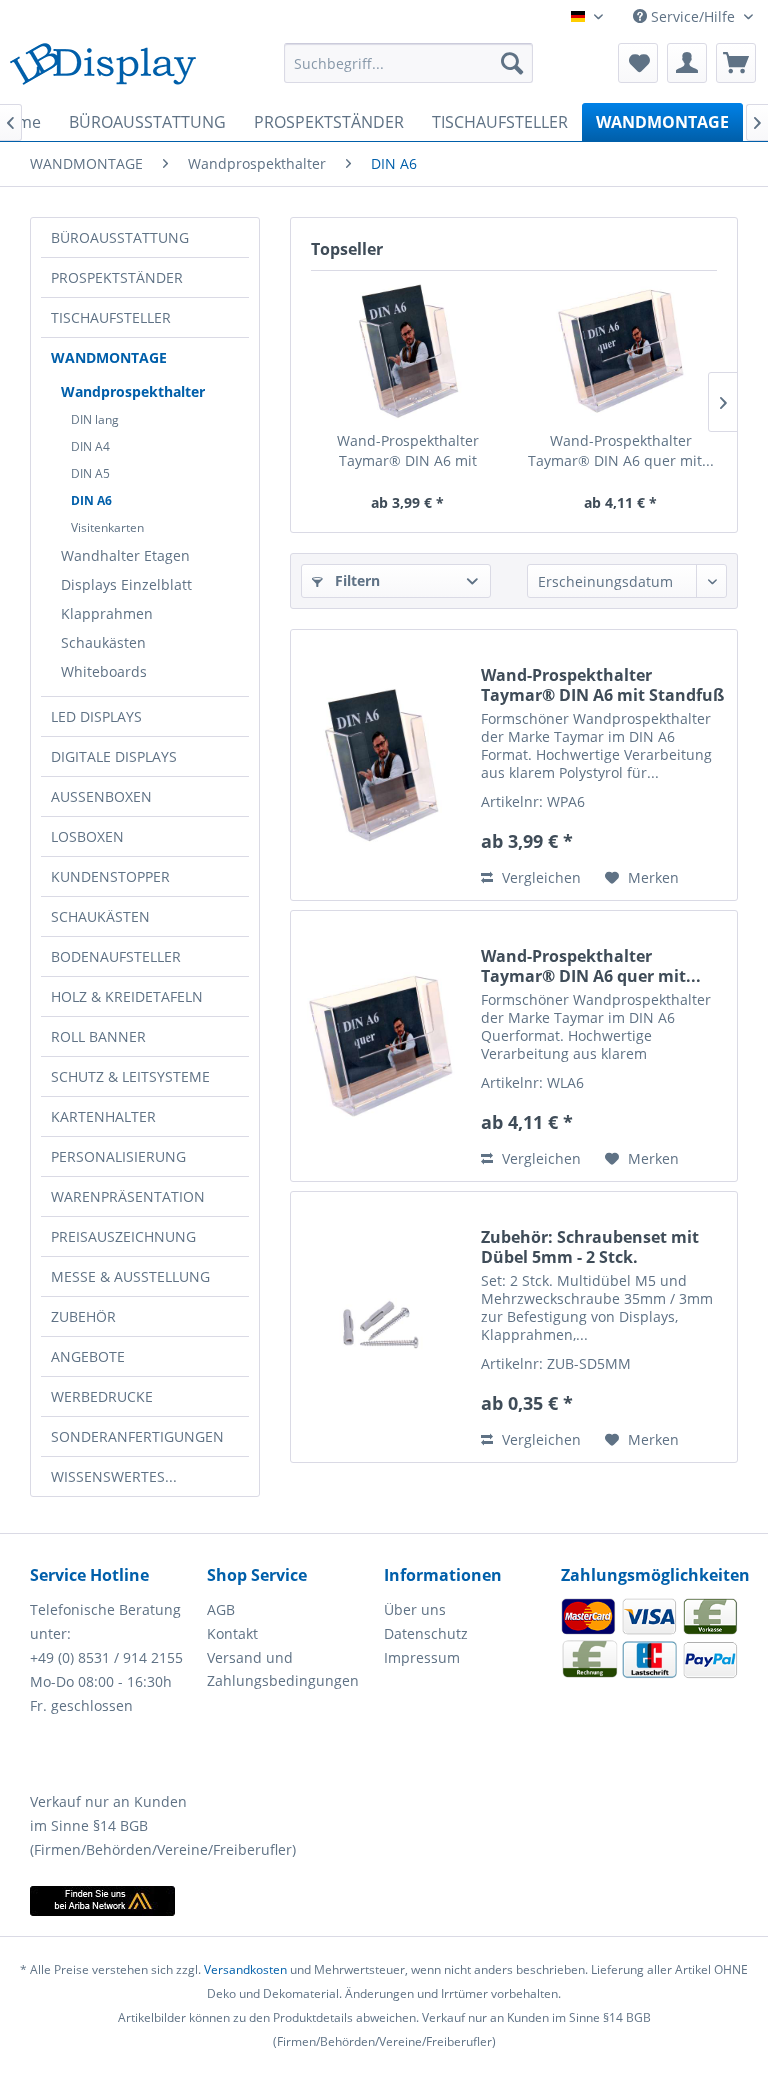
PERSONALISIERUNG (118, 1156)
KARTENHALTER (103, 1116)
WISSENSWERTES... (114, 1476)
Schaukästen (103, 642)
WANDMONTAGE (109, 357)
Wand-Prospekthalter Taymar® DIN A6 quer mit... (621, 450)
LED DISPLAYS (96, 716)
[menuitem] (409, 63)
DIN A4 (90, 446)
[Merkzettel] (638, 63)
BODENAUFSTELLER (116, 956)
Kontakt (232, 1633)
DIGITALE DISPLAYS (114, 756)
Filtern (355, 580)
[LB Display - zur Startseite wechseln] (103, 68)
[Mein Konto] (687, 63)
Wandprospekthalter (133, 391)
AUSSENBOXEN (101, 796)
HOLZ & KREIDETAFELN (127, 996)
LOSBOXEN (87, 836)
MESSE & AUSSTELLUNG (130, 1276)
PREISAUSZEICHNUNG (123, 1236)
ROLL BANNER (98, 1036)
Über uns (415, 1609)
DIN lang (95, 419)
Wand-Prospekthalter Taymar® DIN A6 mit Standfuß (408, 451)
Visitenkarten (107, 527)
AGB (221, 1609)
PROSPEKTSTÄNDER (117, 277)
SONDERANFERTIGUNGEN (137, 1436)
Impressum (422, 1657)
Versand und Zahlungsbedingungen (283, 1669)
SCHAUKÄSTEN (100, 916)
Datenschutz (426, 1633)
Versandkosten (245, 1969)
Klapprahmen (107, 613)
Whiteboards (104, 671)
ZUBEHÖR (83, 1316)
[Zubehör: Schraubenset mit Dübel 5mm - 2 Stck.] (381, 1327)
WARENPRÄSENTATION (128, 1196)
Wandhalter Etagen (125, 555)
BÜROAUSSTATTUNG (120, 237)
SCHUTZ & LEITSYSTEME (130, 1076)
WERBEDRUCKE (102, 1396)
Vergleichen (539, 877)
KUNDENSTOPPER (110, 876)
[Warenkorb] (736, 63)
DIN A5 (90, 473)
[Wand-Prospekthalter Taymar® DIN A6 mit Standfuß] (407, 351)
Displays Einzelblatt (126, 584)
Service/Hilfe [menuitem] (693, 16)
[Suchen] (512, 63)
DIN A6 (91, 500)
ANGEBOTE (88, 1356)
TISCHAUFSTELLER (111, 317)
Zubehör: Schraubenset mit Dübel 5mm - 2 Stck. (590, 1247)
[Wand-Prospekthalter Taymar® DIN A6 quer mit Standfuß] (620, 351)
